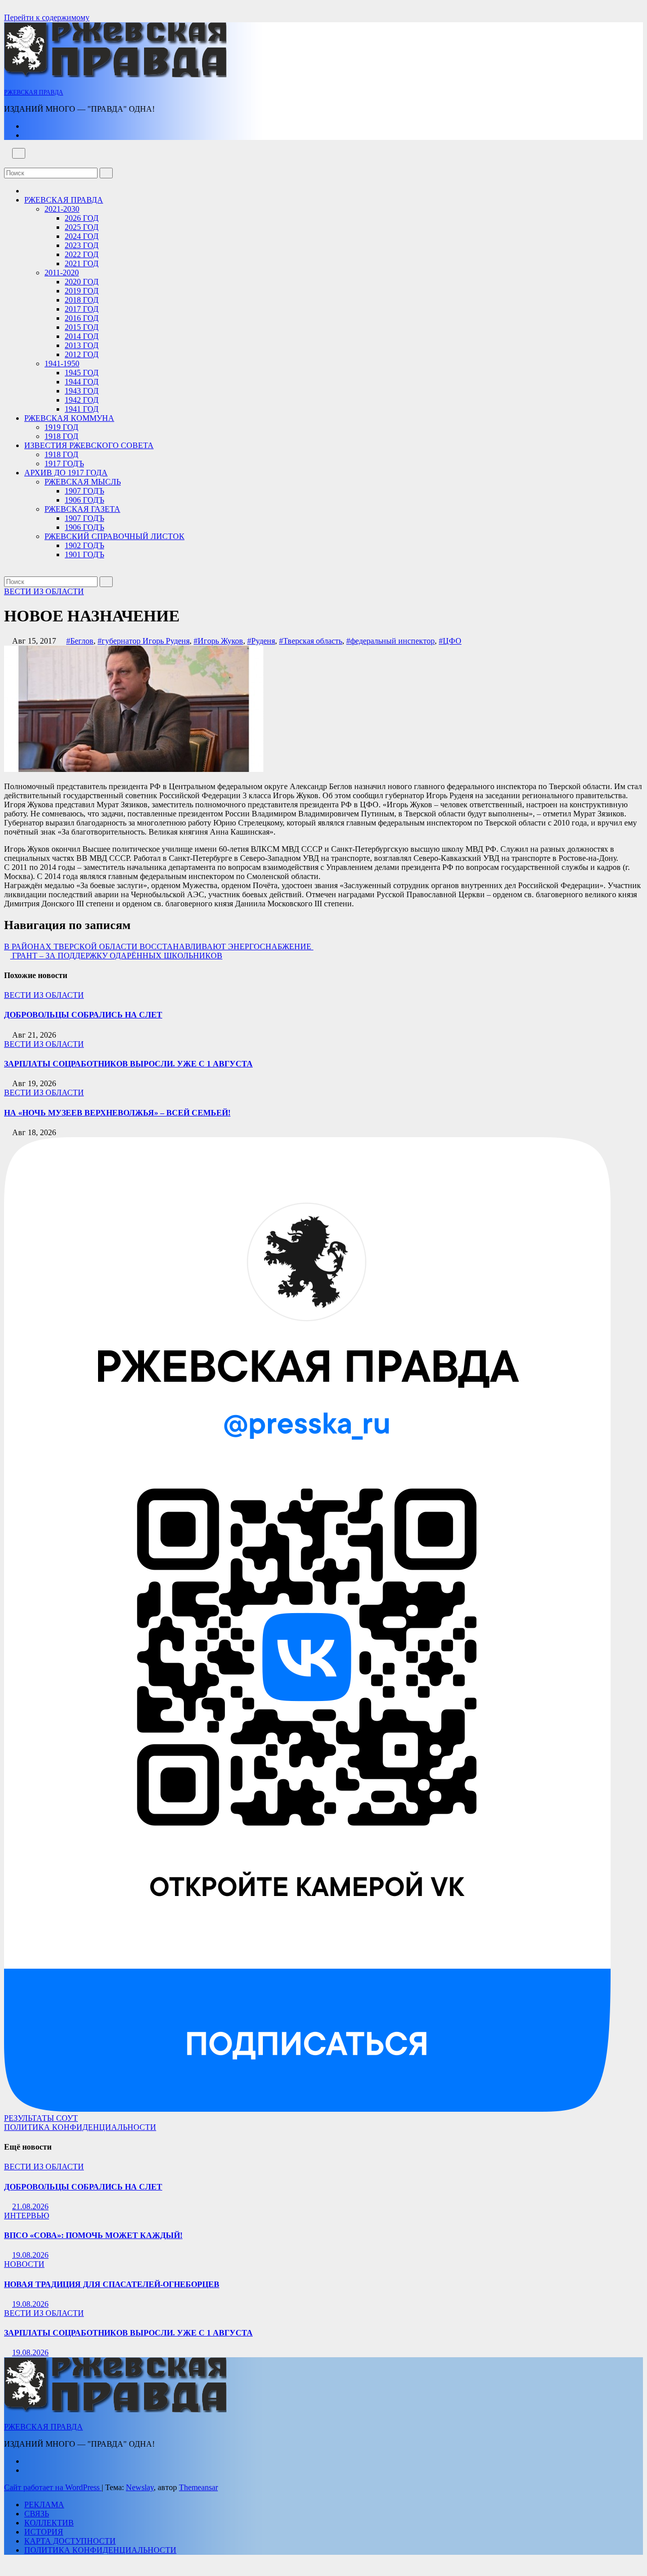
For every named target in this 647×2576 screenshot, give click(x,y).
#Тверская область (311, 641)
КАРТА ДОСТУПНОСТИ (70, 2541)
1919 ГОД (61, 427)
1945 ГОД (82, 373)
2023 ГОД (82, 245)
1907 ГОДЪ (84, 491)
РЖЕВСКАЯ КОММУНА (69, 418)
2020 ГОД (82, 282)
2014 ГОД (82, 336)
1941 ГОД (82, 409)
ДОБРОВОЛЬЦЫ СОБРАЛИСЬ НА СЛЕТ (83, 1015)
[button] (7, 163)
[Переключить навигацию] (19, 153)
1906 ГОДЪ (84, 500)
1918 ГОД (61, 436)
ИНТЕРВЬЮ (27, 2216)
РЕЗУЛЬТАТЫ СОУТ (41, 2118)
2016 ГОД (82, 318)
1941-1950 (62, 363)
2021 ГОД (82, 263)
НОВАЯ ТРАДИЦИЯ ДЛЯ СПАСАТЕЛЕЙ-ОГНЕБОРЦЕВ (112, 2284)
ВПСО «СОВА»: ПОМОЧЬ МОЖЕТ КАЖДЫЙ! (93, 2235)
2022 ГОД (82, 254)
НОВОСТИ (24, 2264)
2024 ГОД (82, 236)
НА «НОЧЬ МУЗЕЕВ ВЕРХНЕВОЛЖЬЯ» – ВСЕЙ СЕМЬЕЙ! (117, 1113)
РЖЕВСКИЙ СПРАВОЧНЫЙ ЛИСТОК (114, 536)
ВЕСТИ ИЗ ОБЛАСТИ (44, 591)
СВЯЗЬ (37, 2514)
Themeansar (198, 2487)
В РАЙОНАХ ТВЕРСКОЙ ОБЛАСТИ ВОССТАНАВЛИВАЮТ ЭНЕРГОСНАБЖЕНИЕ (159, 946)
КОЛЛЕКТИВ (49, 2523)
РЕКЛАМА (44, 2505)
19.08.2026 (30, 2255)
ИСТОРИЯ (44, 2532)
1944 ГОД (82, 382)
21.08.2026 (30, 2206)
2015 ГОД (82, 327)
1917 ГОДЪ (64, 464)
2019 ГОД (82, 291)
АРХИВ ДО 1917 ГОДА (66, 473)
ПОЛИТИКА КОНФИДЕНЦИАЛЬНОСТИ (80, 2127)
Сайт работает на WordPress (53, 2487)
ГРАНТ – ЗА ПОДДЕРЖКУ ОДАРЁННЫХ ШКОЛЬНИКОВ (116, 956)
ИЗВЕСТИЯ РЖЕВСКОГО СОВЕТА (89, 445)
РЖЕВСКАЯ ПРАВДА (34, 92)
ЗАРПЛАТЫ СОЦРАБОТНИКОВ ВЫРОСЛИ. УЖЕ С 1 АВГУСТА (128, 1064)
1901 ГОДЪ (84, 554)
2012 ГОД (82, 354)
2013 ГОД (82, 345)
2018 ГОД (82, 300)
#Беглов (80, 641)
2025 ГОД (82, 227)
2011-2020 (62, 273)
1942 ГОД (82, 400)
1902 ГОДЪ (84, 545)
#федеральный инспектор (390, 641)
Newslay (140, 2487)
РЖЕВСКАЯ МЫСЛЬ (83, 482)
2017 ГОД (82, 309)
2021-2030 (62, 209)
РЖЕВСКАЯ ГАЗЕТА (82, 509)
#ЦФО (450, 641)
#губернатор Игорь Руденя (144, 641)
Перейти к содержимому (47, 17)
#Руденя (261, 641)
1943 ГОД (82, 391)
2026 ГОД (82, 218)
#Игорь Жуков (218, 641)
